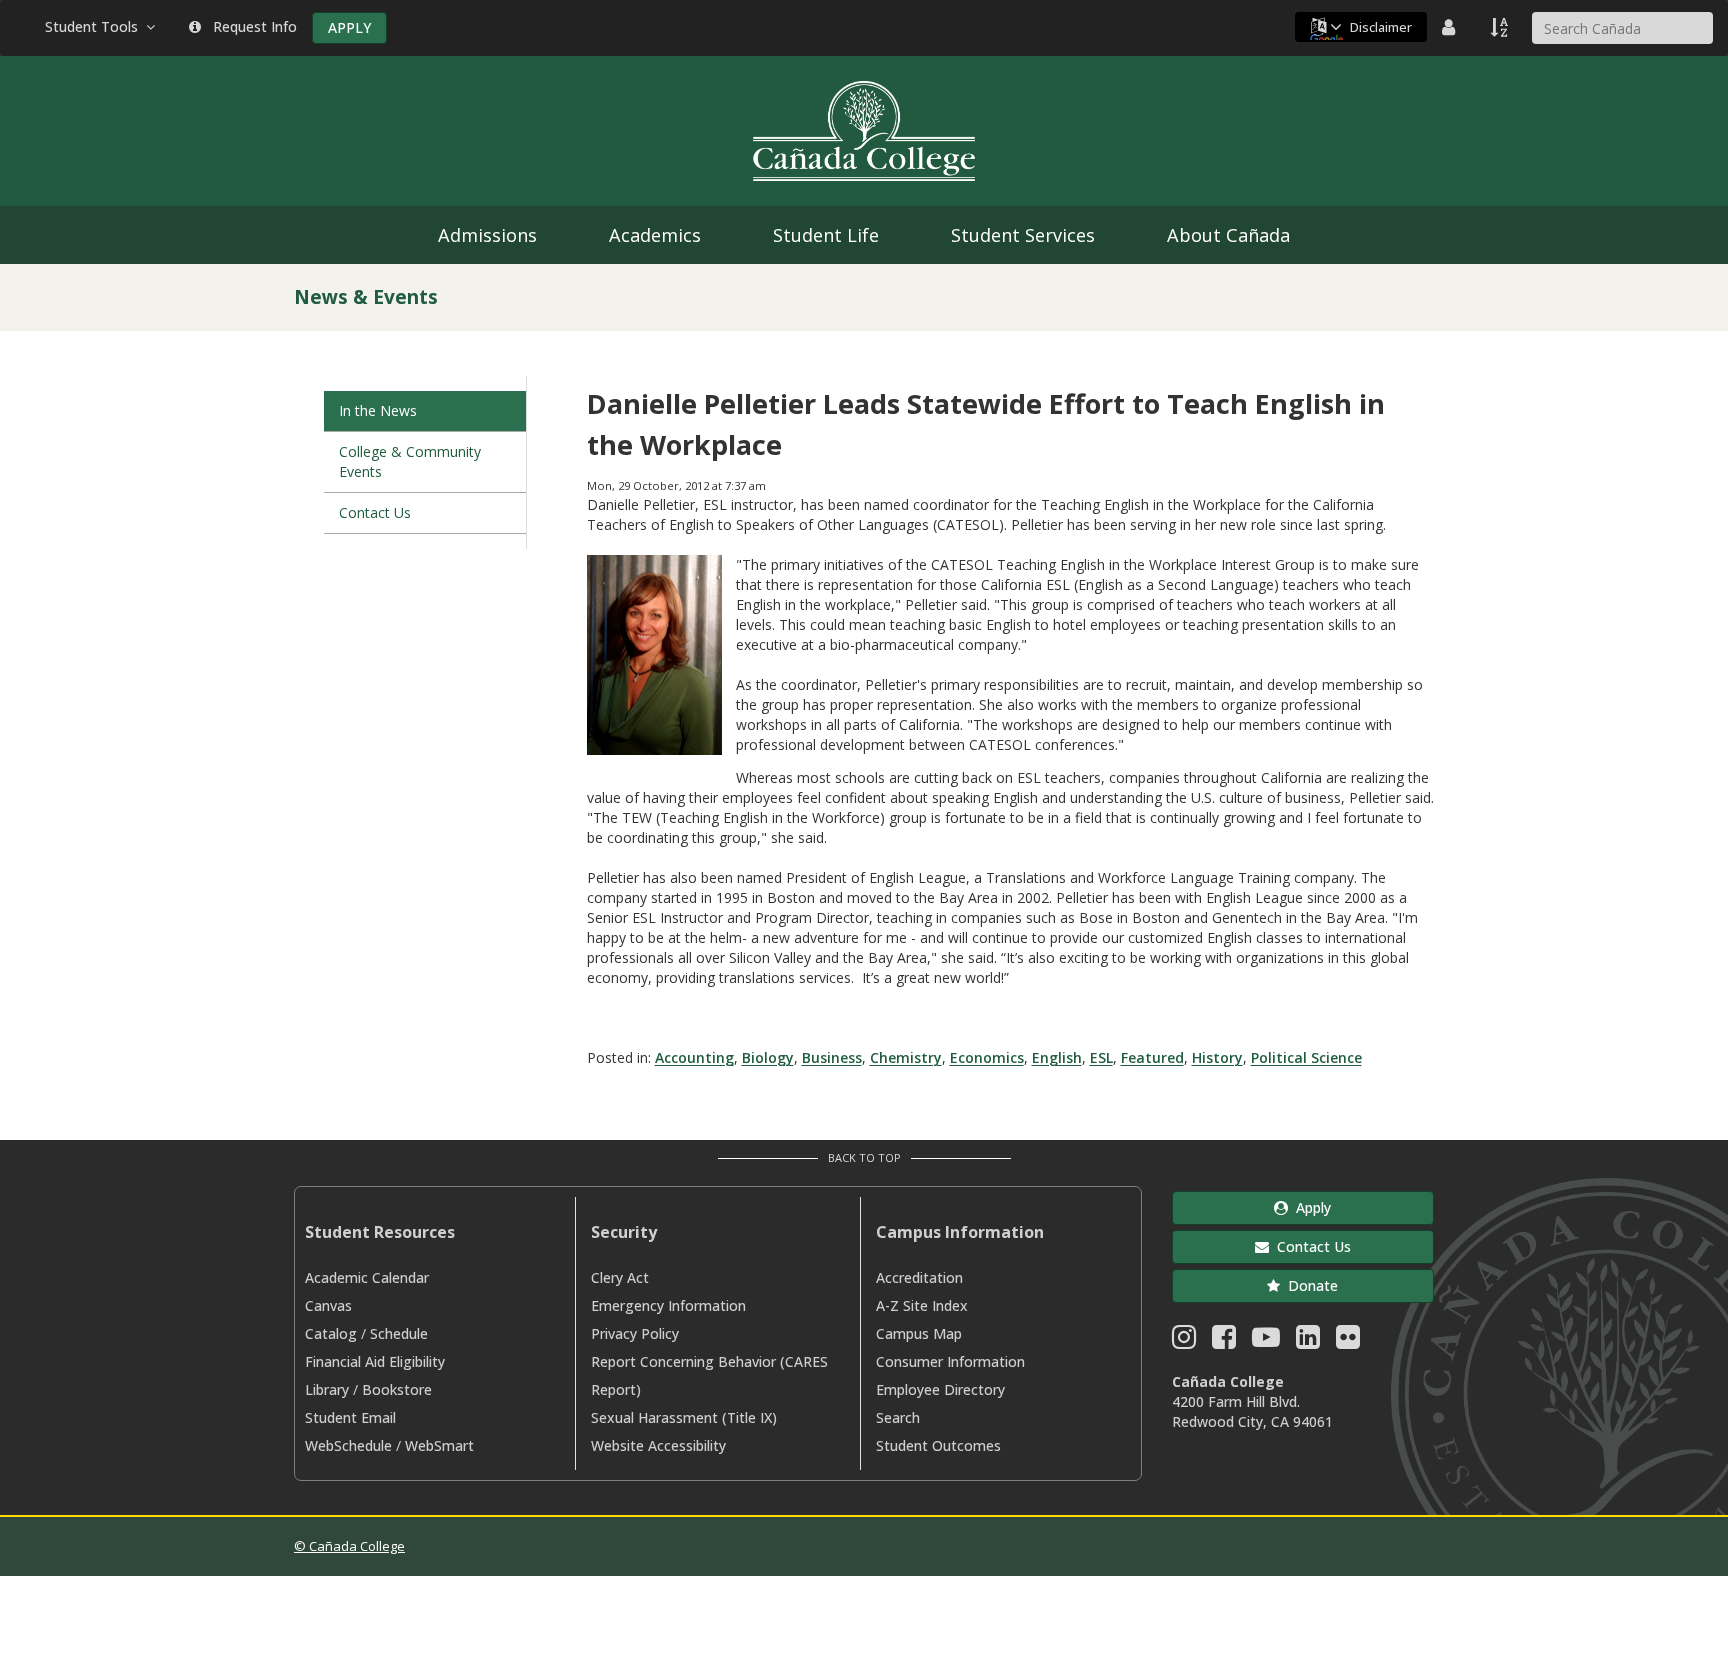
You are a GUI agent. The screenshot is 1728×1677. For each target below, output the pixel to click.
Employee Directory (940, 1389)
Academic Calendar (367, 1277)
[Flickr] (1348, 1341)
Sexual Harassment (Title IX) (684, 1417)
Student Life (826, 235)
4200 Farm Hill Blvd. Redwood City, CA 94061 (1252, 1411)
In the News (378, 410)
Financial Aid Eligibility (375, 1361)
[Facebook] (1224, 1341)
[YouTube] (1266, 1341)
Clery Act (620, 1277)
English (1057, 1057)
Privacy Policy (635, 1333)
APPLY (349, 27)
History (1217, 1057)
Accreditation (919, 1277)
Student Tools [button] (95, 26)
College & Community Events (410, 461)
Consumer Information (950, 1361)
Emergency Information (668, 1305)
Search (898, 1417)
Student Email (350, 1417)
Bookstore (397, 1389)
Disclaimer (1381, 27)
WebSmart (439, 1445)
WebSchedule (348, 1445)
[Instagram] (1184, 1341)
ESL (1101, 1057)
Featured (1152, 1057)
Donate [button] (1309, 1285)
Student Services (1023, 235)
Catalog (331, 1333)
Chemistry (906, 1057)
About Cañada (1228, 235)
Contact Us (375, 512)
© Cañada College (349, 1546)
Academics (655, 235)
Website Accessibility (658, 1445)
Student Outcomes (938, 1445)
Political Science (1306, 1057)
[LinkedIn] (1308, 1341)
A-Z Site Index (922, 1305)
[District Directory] (1451, 27)
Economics (987, 1057)
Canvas (328, 1305)
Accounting (694, 1057)
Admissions (487, 235)
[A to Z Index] (1501, 27)
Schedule (399, 1333)
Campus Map (919, 1333)
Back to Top (864, 1157)
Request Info (251, 26)
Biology (768, 1057)
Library (327, 1389)
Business (832, 1057)
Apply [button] (1309, 1207)
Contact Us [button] (1310, 1246)
